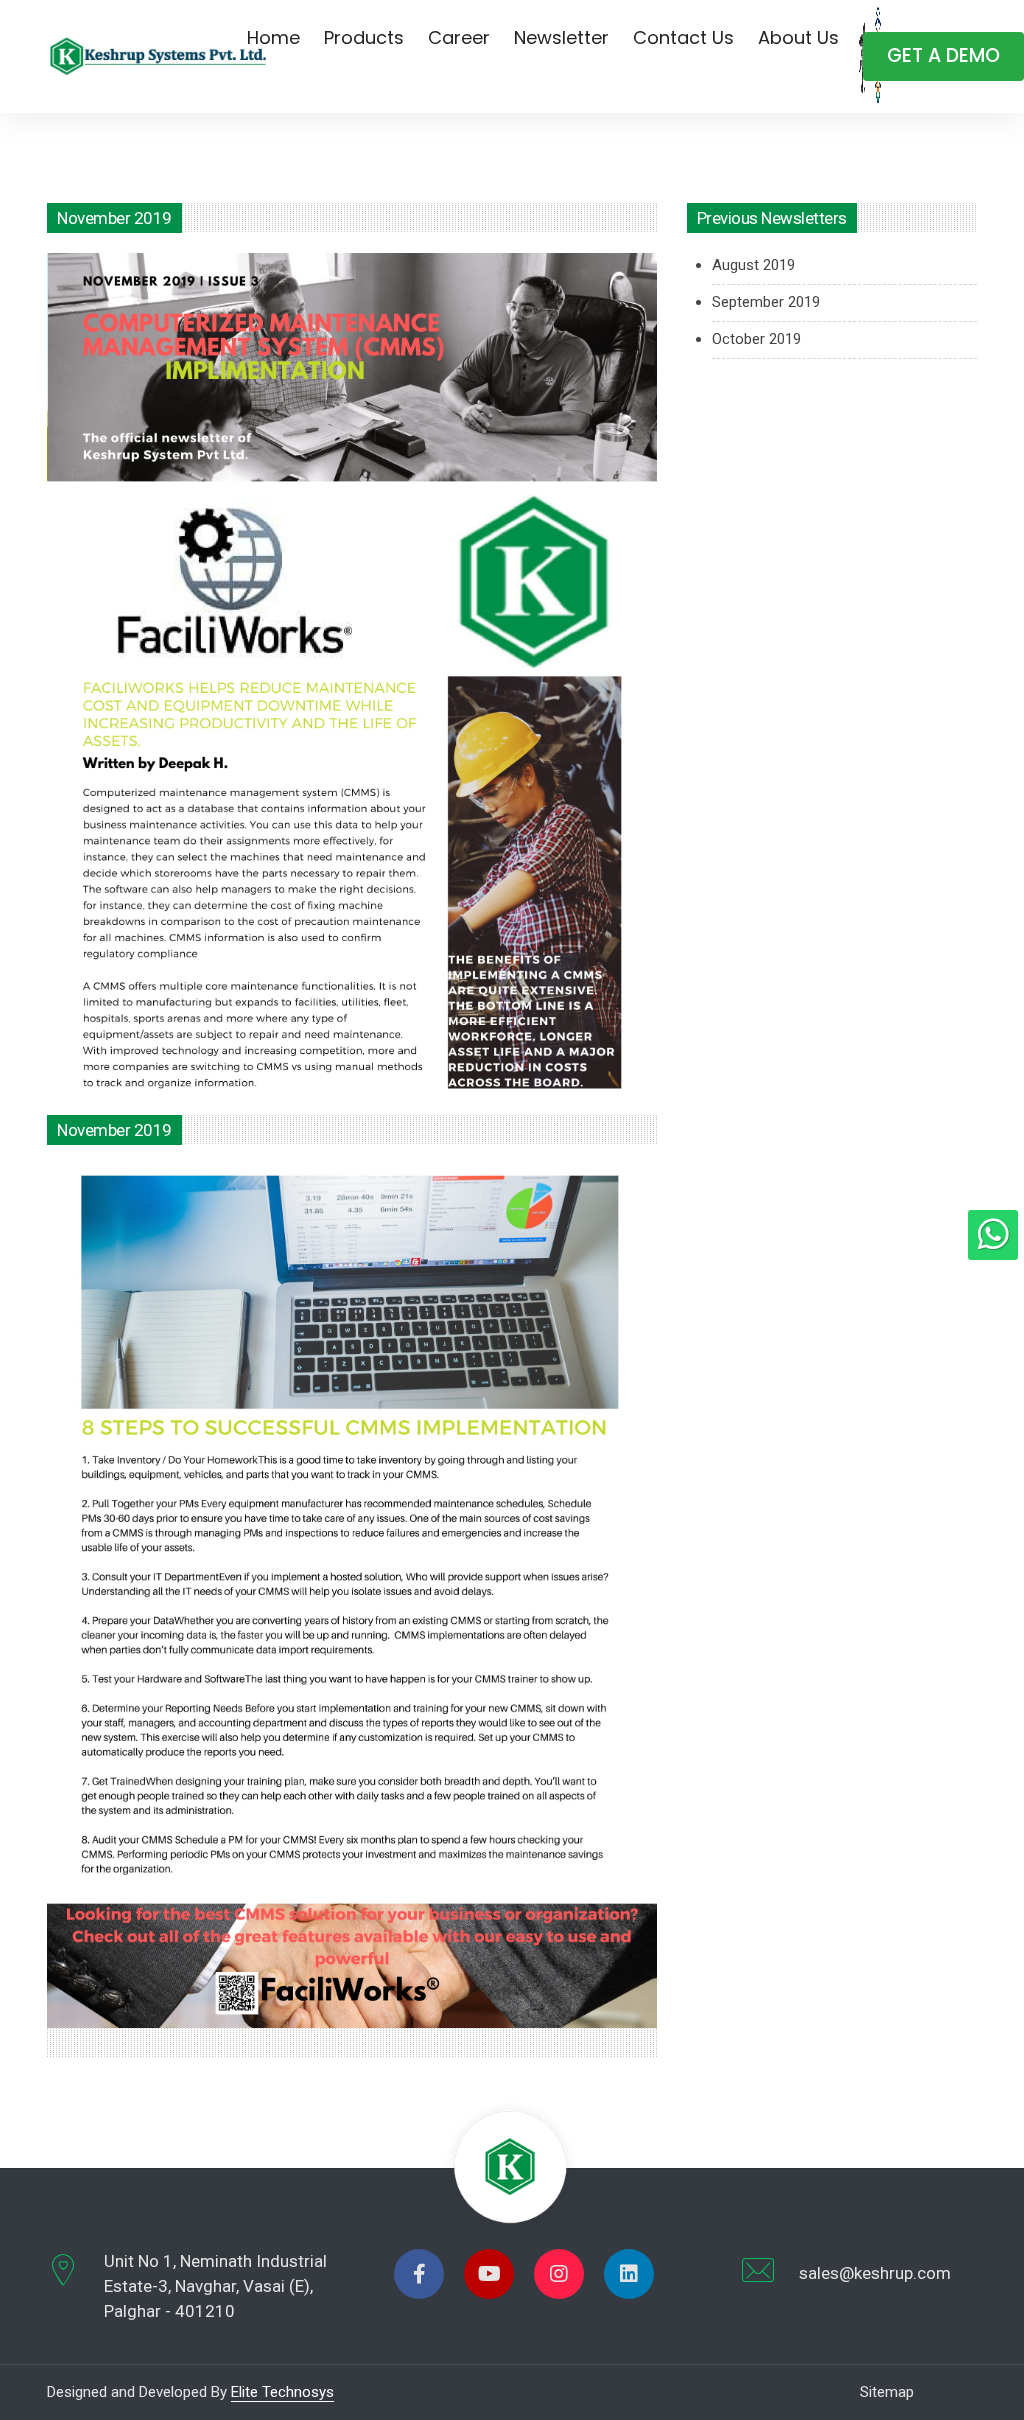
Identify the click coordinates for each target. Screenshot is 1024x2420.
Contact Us (683, 37)
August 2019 (753, 265)
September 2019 (766, 302)
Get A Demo (943, 55)
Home (273, 37)
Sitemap (887, 2392)
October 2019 (756, 339)
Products (364, 37)
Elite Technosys (282, 2392)
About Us (798, 37)
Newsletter (561, 37)
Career (459, 37)
